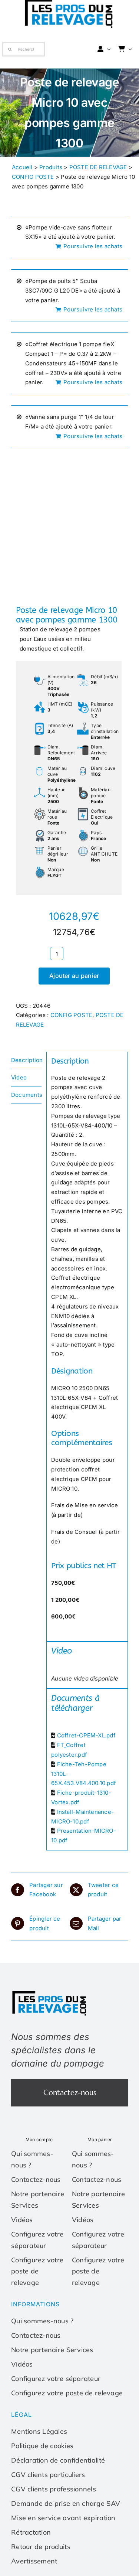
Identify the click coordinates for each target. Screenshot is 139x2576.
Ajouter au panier (74, 976)
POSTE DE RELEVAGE (98, 167)
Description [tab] (26, 1060)
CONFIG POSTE (33, 177)
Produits (51, 167)
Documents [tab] (26, 1095)
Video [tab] (19, 1077)
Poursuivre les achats (93, 246)
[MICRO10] (69, 523)
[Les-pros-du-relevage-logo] (50, 1992)
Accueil (22, 167)
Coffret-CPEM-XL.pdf (86, 1735)
